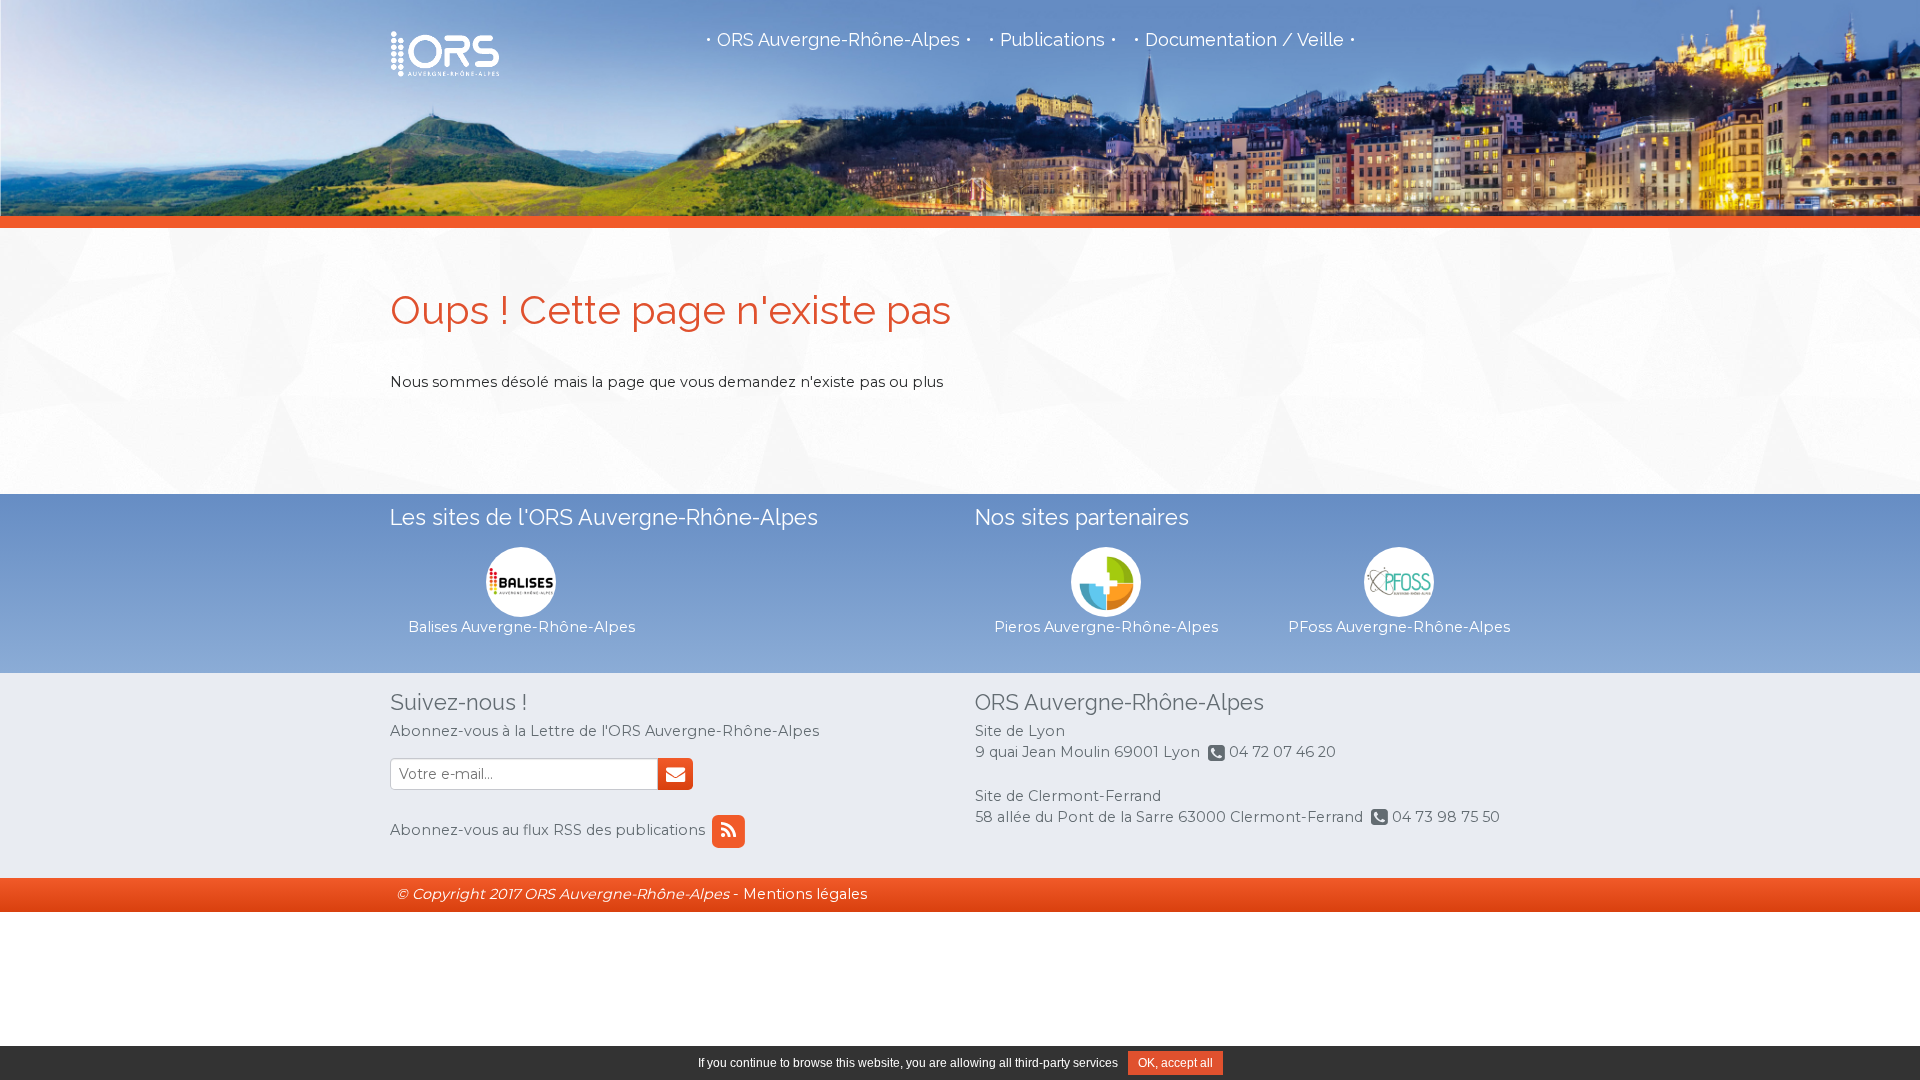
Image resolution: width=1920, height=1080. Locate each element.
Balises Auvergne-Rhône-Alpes (521, 627)
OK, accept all (1175, 1063)
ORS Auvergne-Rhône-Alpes (838, 40)
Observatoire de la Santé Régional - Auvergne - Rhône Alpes (445, 54)
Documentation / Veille (1244, 40)
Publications (1052, 40)
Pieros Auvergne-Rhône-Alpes (1106, 627)
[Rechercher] (675, 774)
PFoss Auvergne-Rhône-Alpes (1399, 627)
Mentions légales (805, 894)
